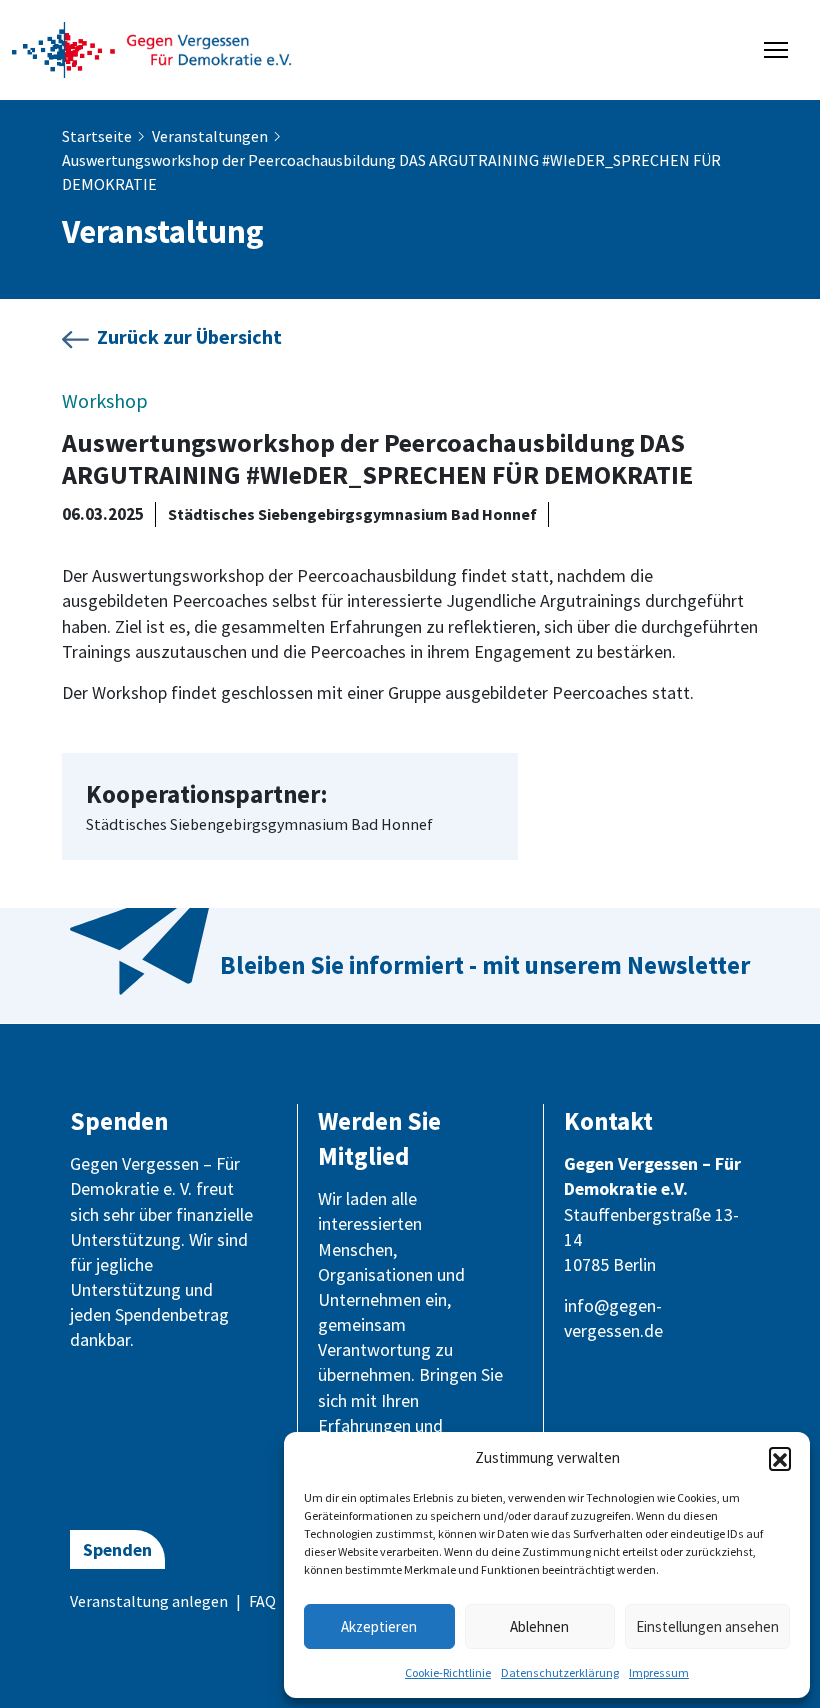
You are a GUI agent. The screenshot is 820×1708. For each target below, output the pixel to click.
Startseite (97, 136)
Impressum (659, 1672)
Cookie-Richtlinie (448, 1672)
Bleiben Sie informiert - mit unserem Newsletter (485, 965)
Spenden (117, 1549)
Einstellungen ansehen (707, 1626)
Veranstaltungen (210, 136)
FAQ (262, 1601)
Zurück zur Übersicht (189, 336)
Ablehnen (539, 1626)
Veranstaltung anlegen (149, 1601)
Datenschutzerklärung (560, 1672)
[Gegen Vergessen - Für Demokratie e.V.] (152, 48)
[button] (780, 1458)
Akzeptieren (379, 1626)
